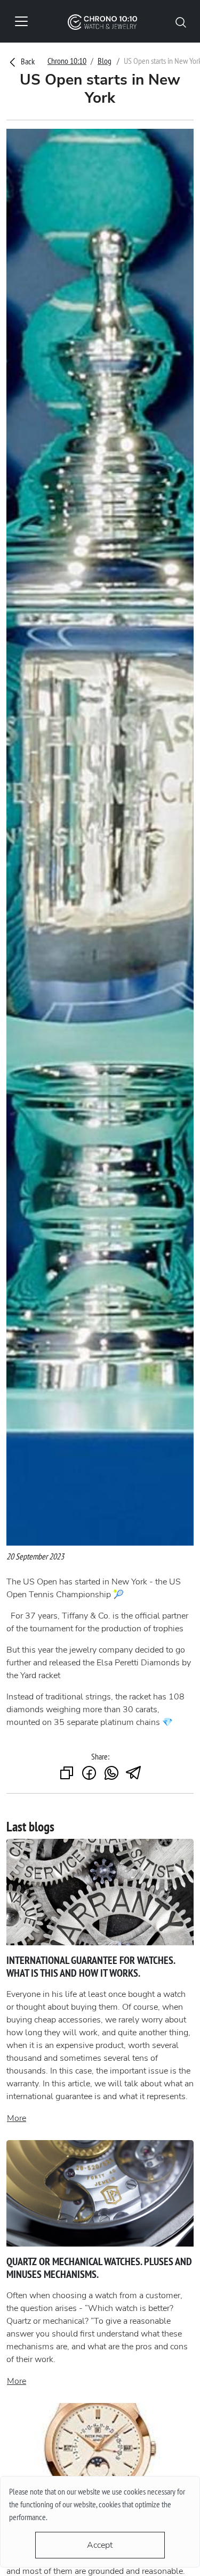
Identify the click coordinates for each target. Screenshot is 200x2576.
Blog (105, 61)
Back (27, 61)
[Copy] (67, 1774)
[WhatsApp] (111, 1774)
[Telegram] (134, 1774)
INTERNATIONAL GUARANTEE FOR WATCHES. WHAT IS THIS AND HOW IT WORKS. (91, 1967)
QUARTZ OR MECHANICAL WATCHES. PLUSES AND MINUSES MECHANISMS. (99, 2268)
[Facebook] (89, 1774)
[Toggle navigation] (21, 21)
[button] (181, 21)
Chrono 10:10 (67, 61)
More (17, 2118)
